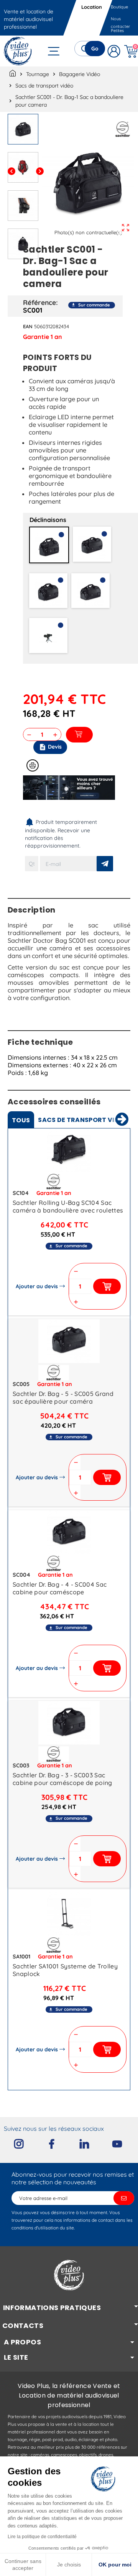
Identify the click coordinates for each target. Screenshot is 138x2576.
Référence (39, 302)
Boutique (119, 7)
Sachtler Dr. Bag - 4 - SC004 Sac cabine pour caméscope (60, 1588)
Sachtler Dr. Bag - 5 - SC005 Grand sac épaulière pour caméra (63, 1397)
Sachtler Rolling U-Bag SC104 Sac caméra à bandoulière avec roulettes (68, 1206)
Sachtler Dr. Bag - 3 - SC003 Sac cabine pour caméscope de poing (62, 1779)
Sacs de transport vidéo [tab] (83, 1120)
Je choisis (69, 2565)
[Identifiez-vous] (114, 51)
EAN (28, 326)
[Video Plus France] (18, 51)
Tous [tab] (21, 1120)
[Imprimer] (33, 765)
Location (92, 7)
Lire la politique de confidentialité (42, 2537)
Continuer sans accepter (23, 2565)
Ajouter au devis (37, 1286)
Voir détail (69, 1152)
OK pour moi (115, 2565)
